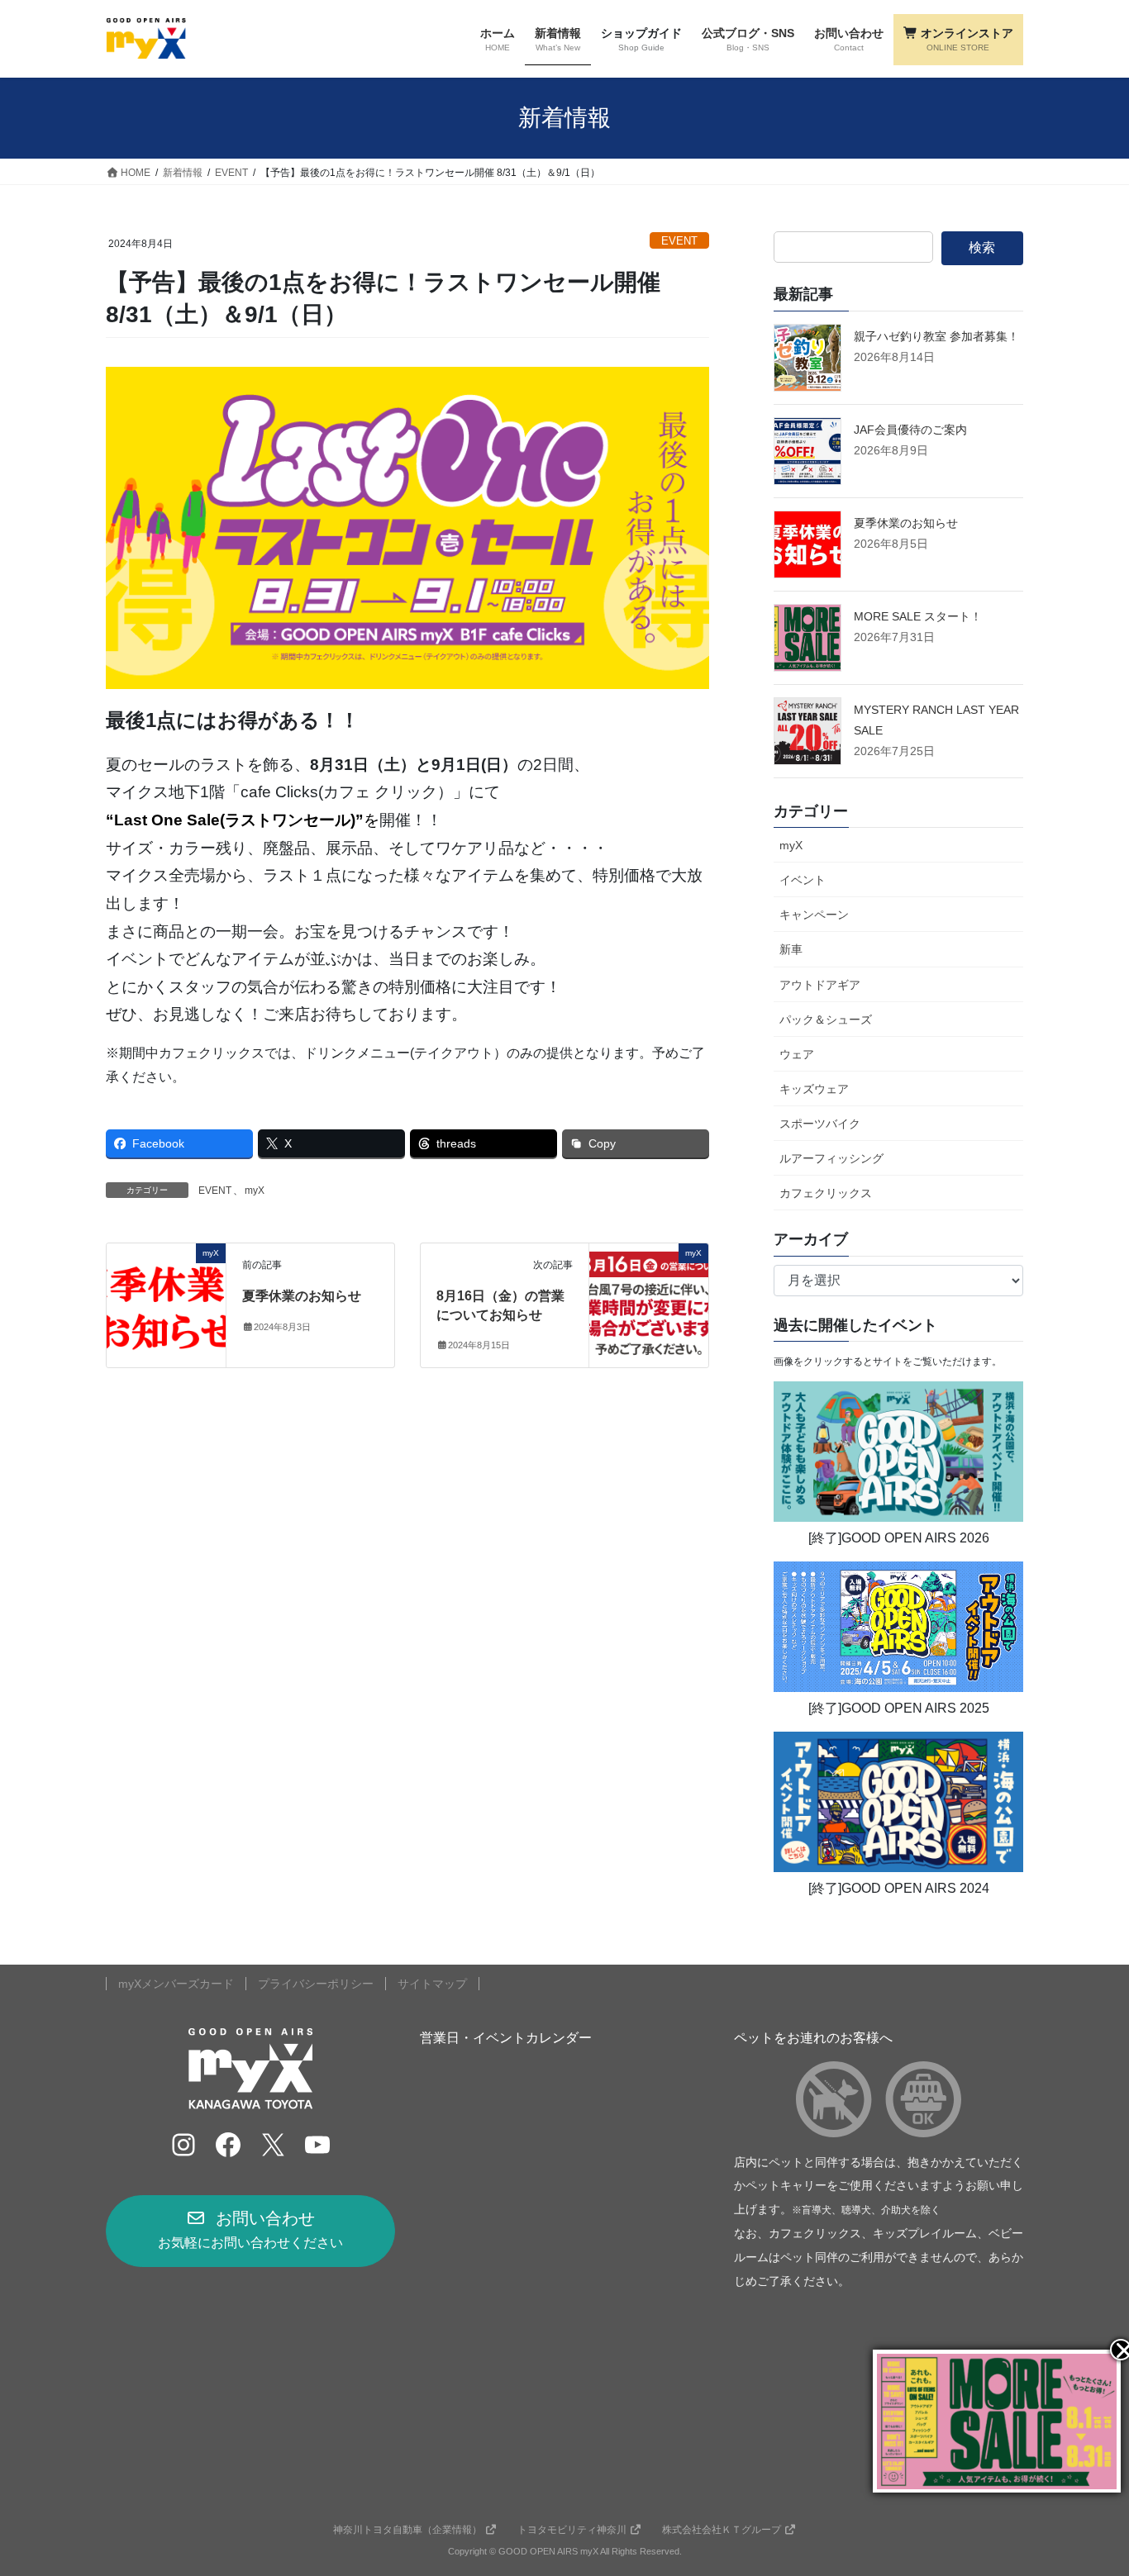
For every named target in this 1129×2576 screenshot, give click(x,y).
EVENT (679, 241)
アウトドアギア (820, 985)
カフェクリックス (826, 1193)
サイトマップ (432, 1984)
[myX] (166, 1304)
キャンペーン (814, 915)
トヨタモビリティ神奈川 (572, 2530)
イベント (803, 880)
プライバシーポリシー (316, 1984)
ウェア (797, 1054)
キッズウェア (814, 1089)
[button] (250, 2231)
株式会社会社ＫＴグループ (722, 2530)
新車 (791, 949)
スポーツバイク (820, 1124)
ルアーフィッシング (831, 1158)
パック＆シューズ (826, 1019)
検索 (982, 247)
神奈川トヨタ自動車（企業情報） (407, 2530)
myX (255, 1191)
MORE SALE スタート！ (918, 616)
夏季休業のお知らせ (302, 1296)
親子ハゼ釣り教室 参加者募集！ (936, 336)
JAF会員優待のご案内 (910, 430)
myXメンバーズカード (176, 1984)
